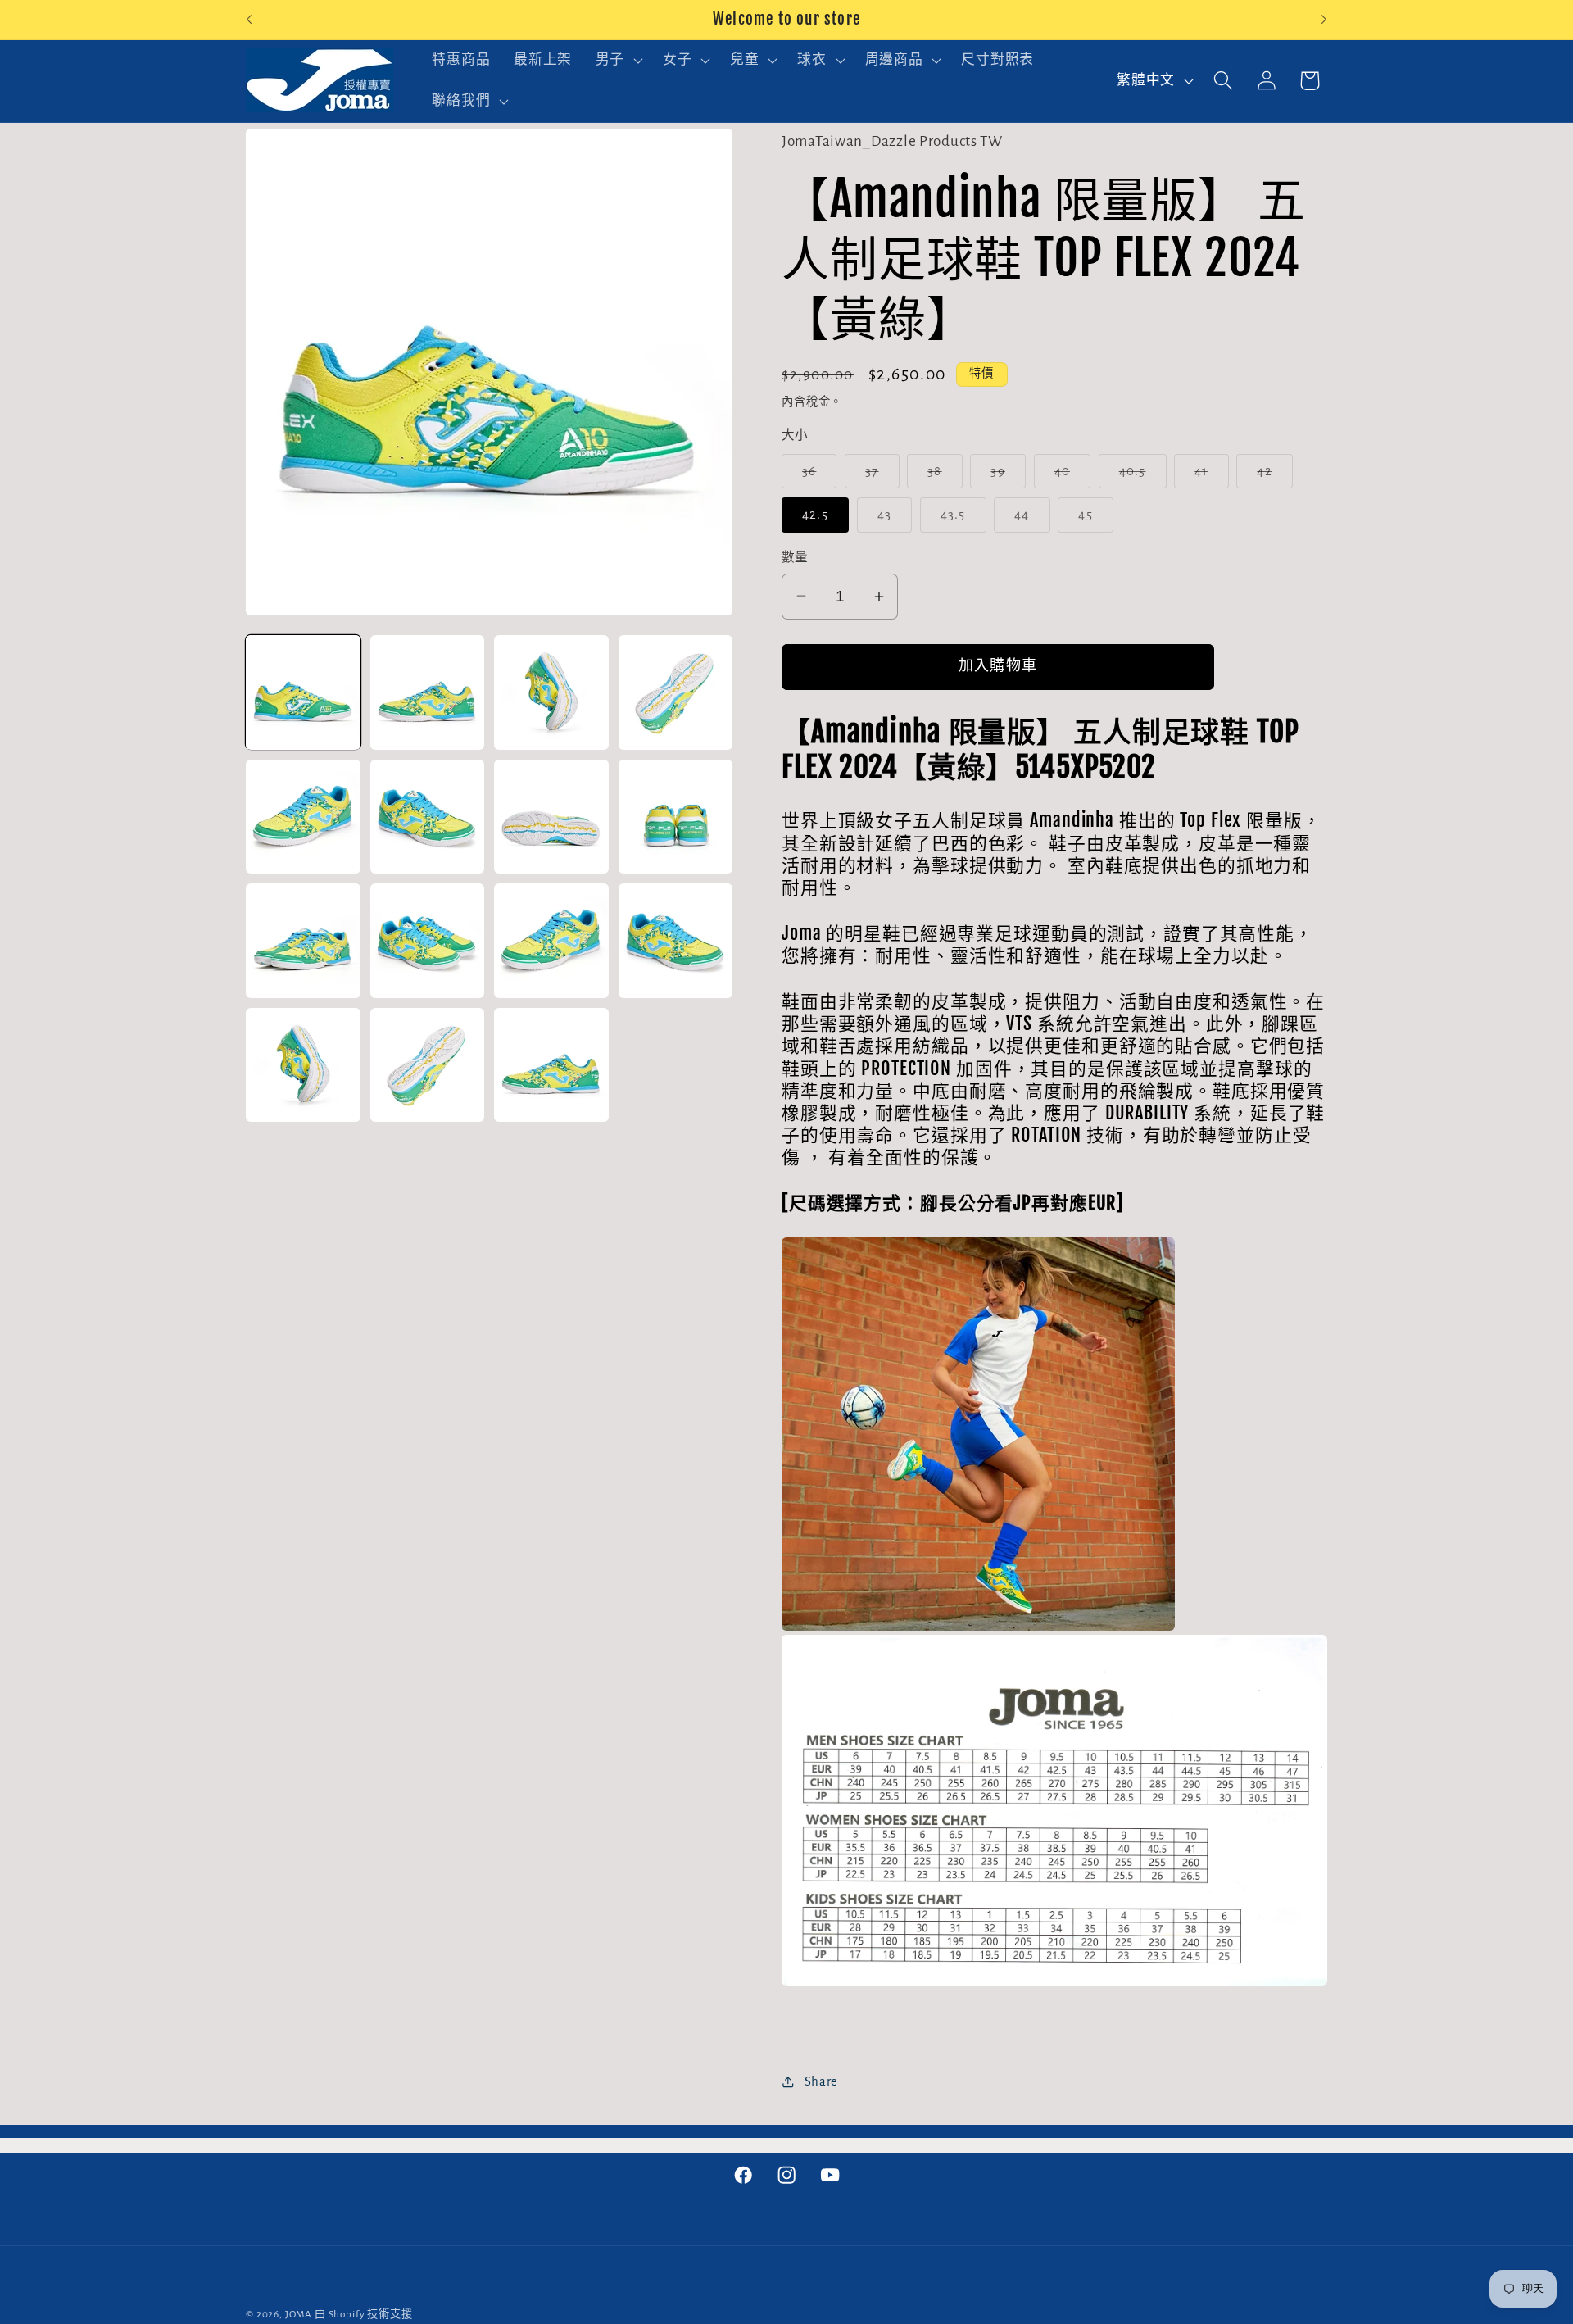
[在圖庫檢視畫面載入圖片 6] (428, 817)
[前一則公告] (249, 20)
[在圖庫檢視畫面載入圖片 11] (551, 941)
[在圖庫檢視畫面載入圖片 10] (428, 941)
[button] (617, 61)
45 (1092, 520)
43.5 (960, 520)
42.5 (815, 515)
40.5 (1140, 477)
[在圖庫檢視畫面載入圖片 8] (676, 817)
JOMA (299, 2314)
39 (1005, 477)
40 (1070, 477)
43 (892, 520)
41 (1208, 477)
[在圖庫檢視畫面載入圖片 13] (303, 1065)
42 (1272, 477)
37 (879, 477)
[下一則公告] (1324, 20)
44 (1029, 520)
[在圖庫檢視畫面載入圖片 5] (303, 817)
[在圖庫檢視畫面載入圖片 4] (676, 692)
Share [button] (821, 2081)
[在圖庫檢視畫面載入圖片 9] (303, 941)
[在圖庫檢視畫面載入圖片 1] (303, 692)
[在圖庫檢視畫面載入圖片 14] (428, 1065)
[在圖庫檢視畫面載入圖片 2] (428, 692)
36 (816, 477)
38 (942, 477)
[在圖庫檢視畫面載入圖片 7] (551, 817)
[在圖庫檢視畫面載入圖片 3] (551, 692)
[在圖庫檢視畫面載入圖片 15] (551, 1065)
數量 (795, 558)
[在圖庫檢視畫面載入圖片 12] (676, 941)
